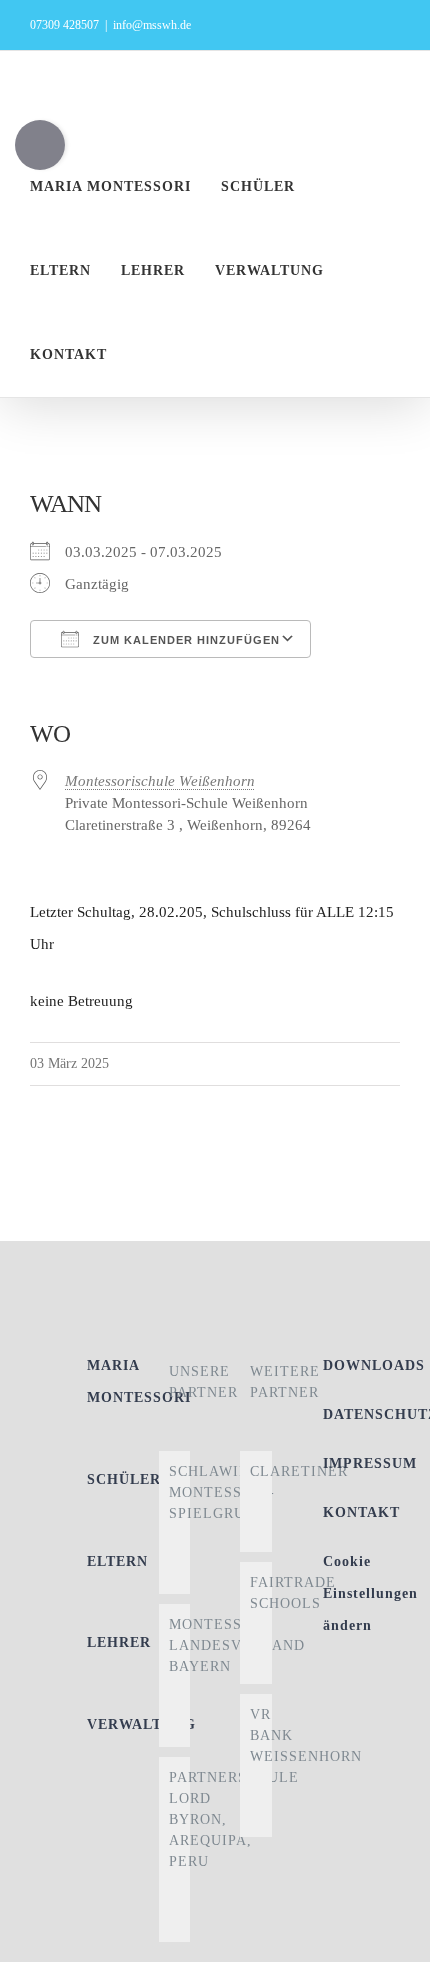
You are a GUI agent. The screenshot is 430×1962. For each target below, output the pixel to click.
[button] (174, 355)
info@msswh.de (152, 25)
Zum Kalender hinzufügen (184, 640)
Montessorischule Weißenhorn (160, 781)
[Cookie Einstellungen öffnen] (394, 1937)
